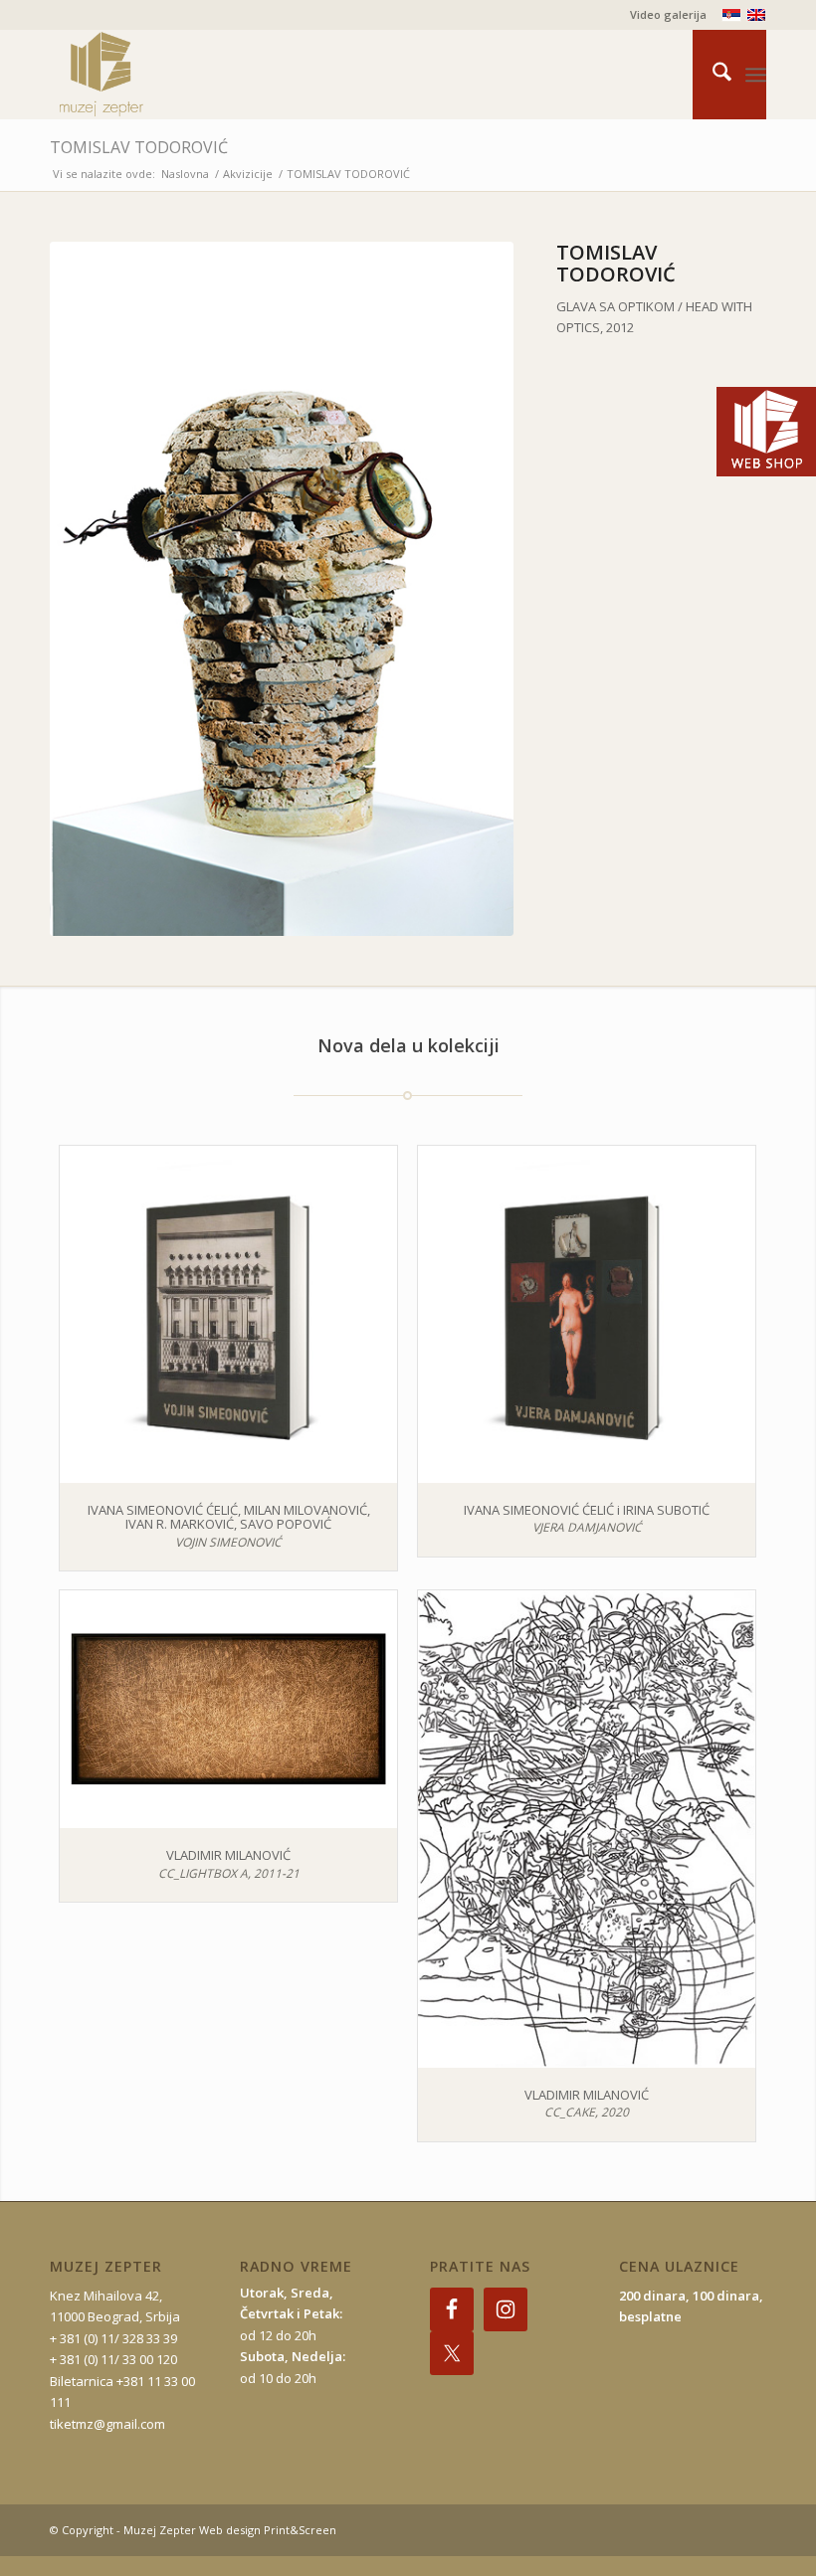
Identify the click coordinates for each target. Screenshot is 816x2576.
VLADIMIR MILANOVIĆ (228, 1855)
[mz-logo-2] (147, 75)
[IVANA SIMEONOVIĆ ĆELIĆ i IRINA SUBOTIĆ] (587, 1314)
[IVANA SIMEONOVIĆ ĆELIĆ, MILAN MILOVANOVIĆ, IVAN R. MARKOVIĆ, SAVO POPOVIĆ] (228, 1314)
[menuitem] (663, 15)
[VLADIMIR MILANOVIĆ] (228, 1709)
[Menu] (756, 75)
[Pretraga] (712, 75)
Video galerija (668, 14)
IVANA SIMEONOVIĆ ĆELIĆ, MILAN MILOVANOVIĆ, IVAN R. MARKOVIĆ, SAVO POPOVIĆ (229, 1517)
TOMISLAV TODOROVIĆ (139, 147)
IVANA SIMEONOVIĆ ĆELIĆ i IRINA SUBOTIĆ (587, 1510)
